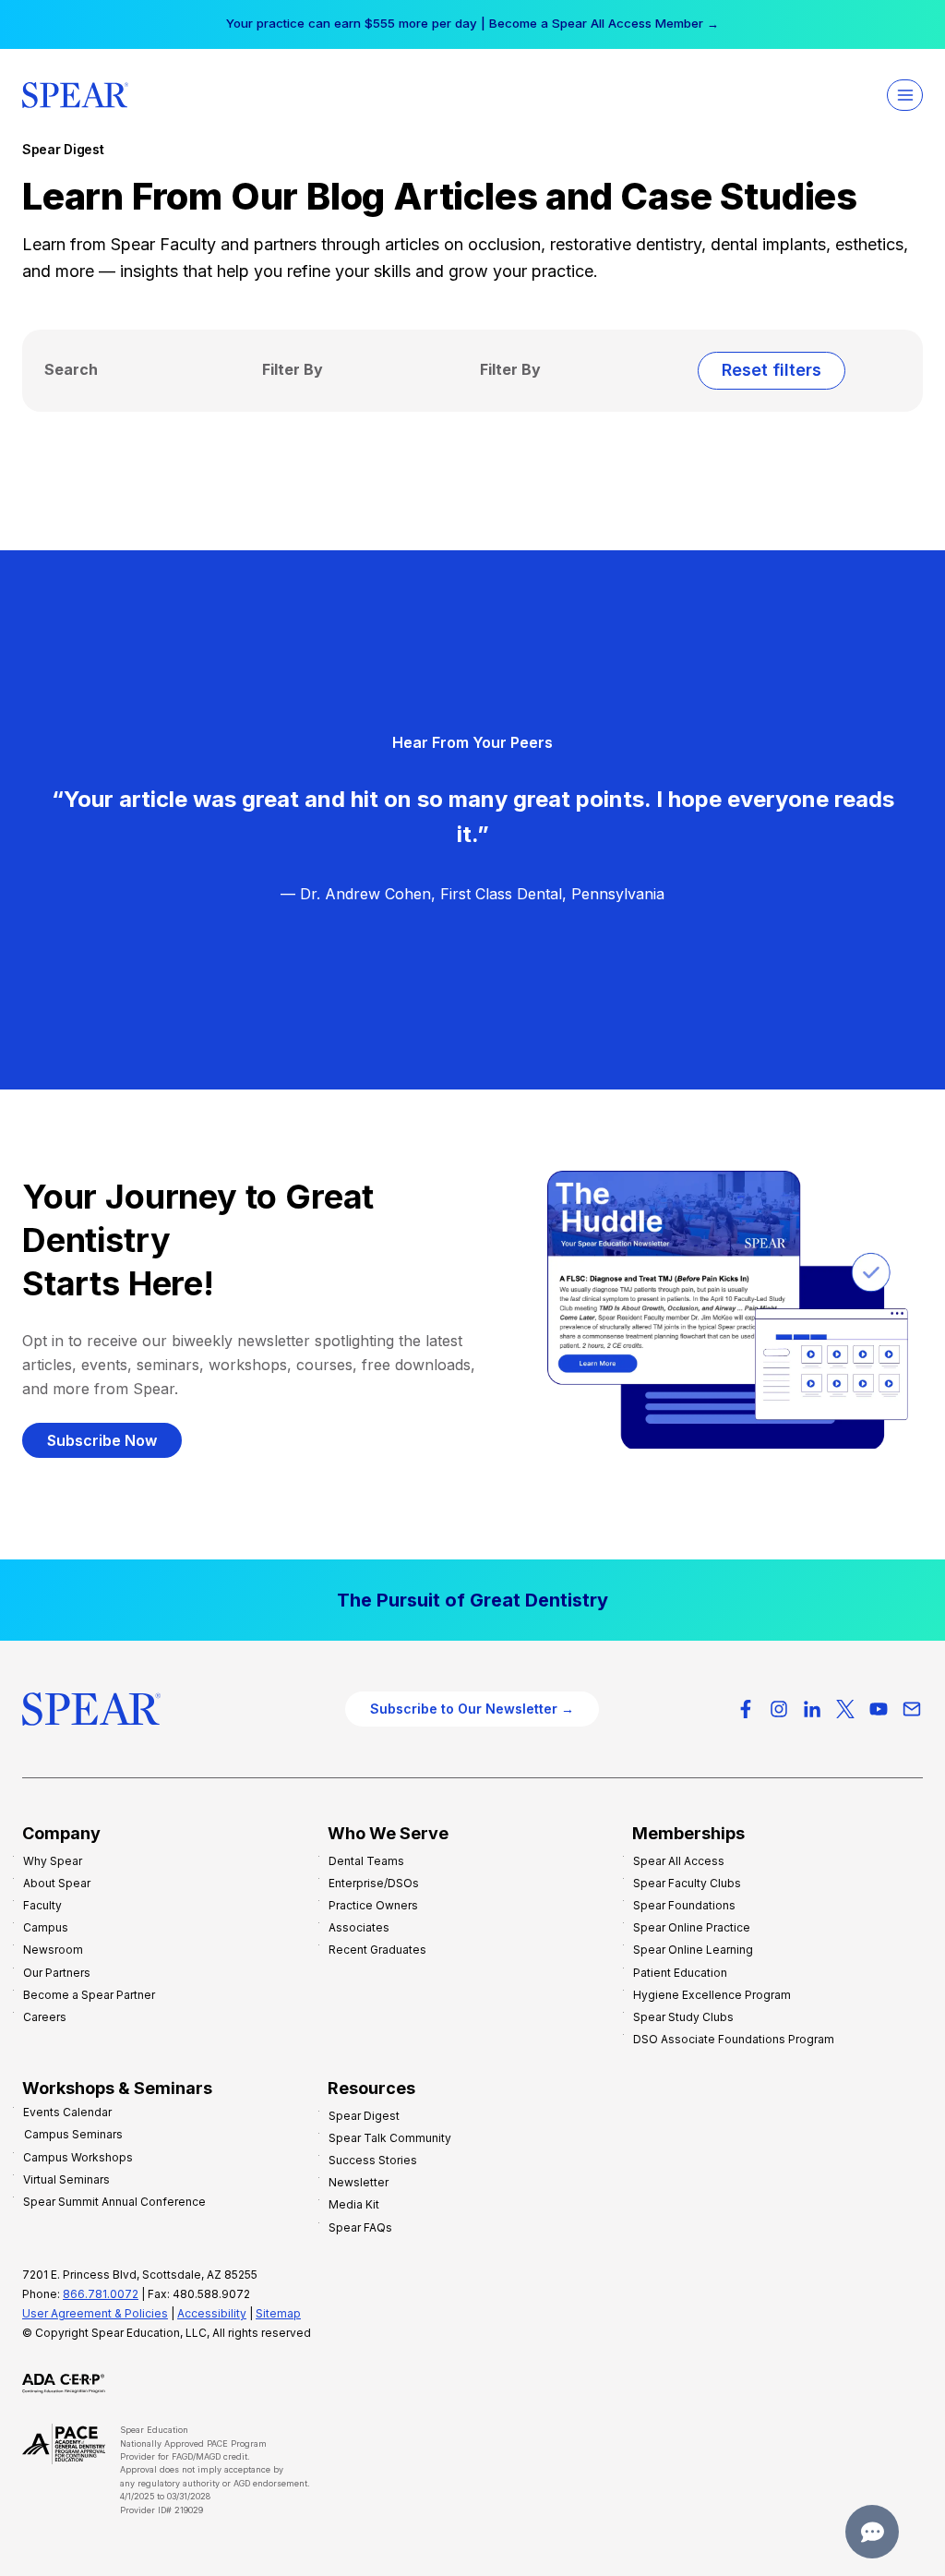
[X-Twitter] (845, 1709)
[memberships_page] (472, 1600)
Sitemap (278, 2313)
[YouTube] (879, 1709)
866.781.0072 (101, 2294)
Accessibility (212, 2313)
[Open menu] (905, 95)
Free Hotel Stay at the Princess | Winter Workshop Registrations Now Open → (472, 23)
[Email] (912, 1709)
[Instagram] (779, 1709)
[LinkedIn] (812, 1709)
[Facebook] (746, 1709)
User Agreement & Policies (95, 2313)
